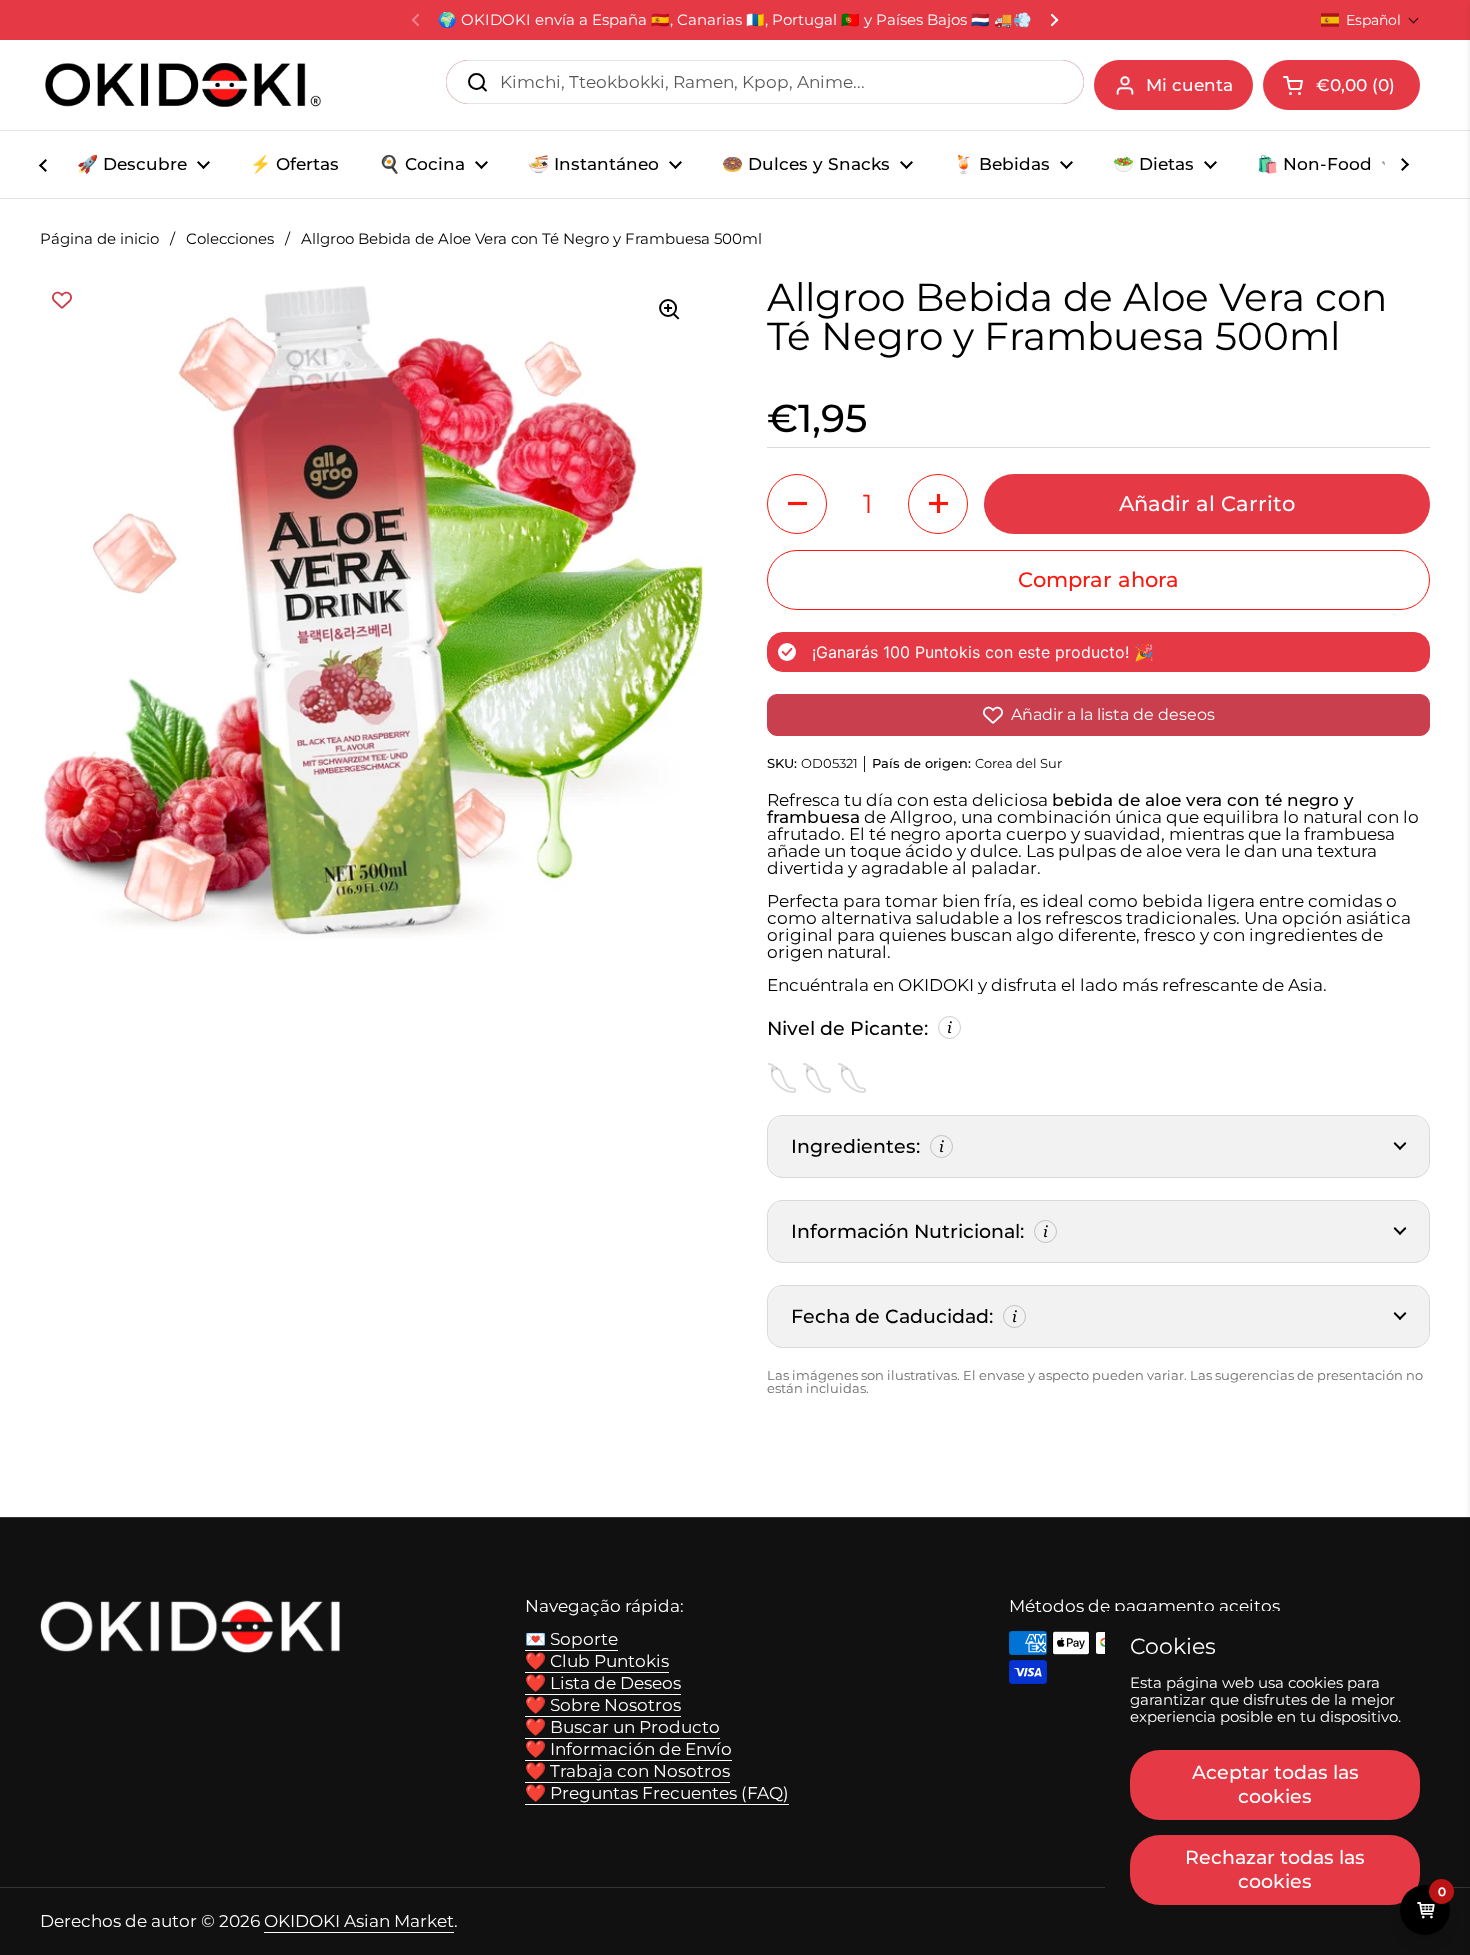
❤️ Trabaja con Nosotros (627, 1771)
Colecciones (230, 239)
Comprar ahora (1098, 579)
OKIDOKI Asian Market (359, 1921)
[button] (1370, 20)
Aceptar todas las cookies (1275, 1784)
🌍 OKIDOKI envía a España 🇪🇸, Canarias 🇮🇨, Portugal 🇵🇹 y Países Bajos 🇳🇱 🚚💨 (735, 20)
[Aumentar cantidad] (938, 504)
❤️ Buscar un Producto (622, 1727)
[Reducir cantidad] (797, 504)
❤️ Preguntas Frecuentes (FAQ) (657, 1793)
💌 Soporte (571, 1639)
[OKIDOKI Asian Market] (183, 85)
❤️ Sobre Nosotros (603, 1705)
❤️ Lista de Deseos (603, 1683)
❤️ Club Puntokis (597, 1661)
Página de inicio (99, 239)
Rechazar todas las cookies (1275, 1869)
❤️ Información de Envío (628, 1749)
